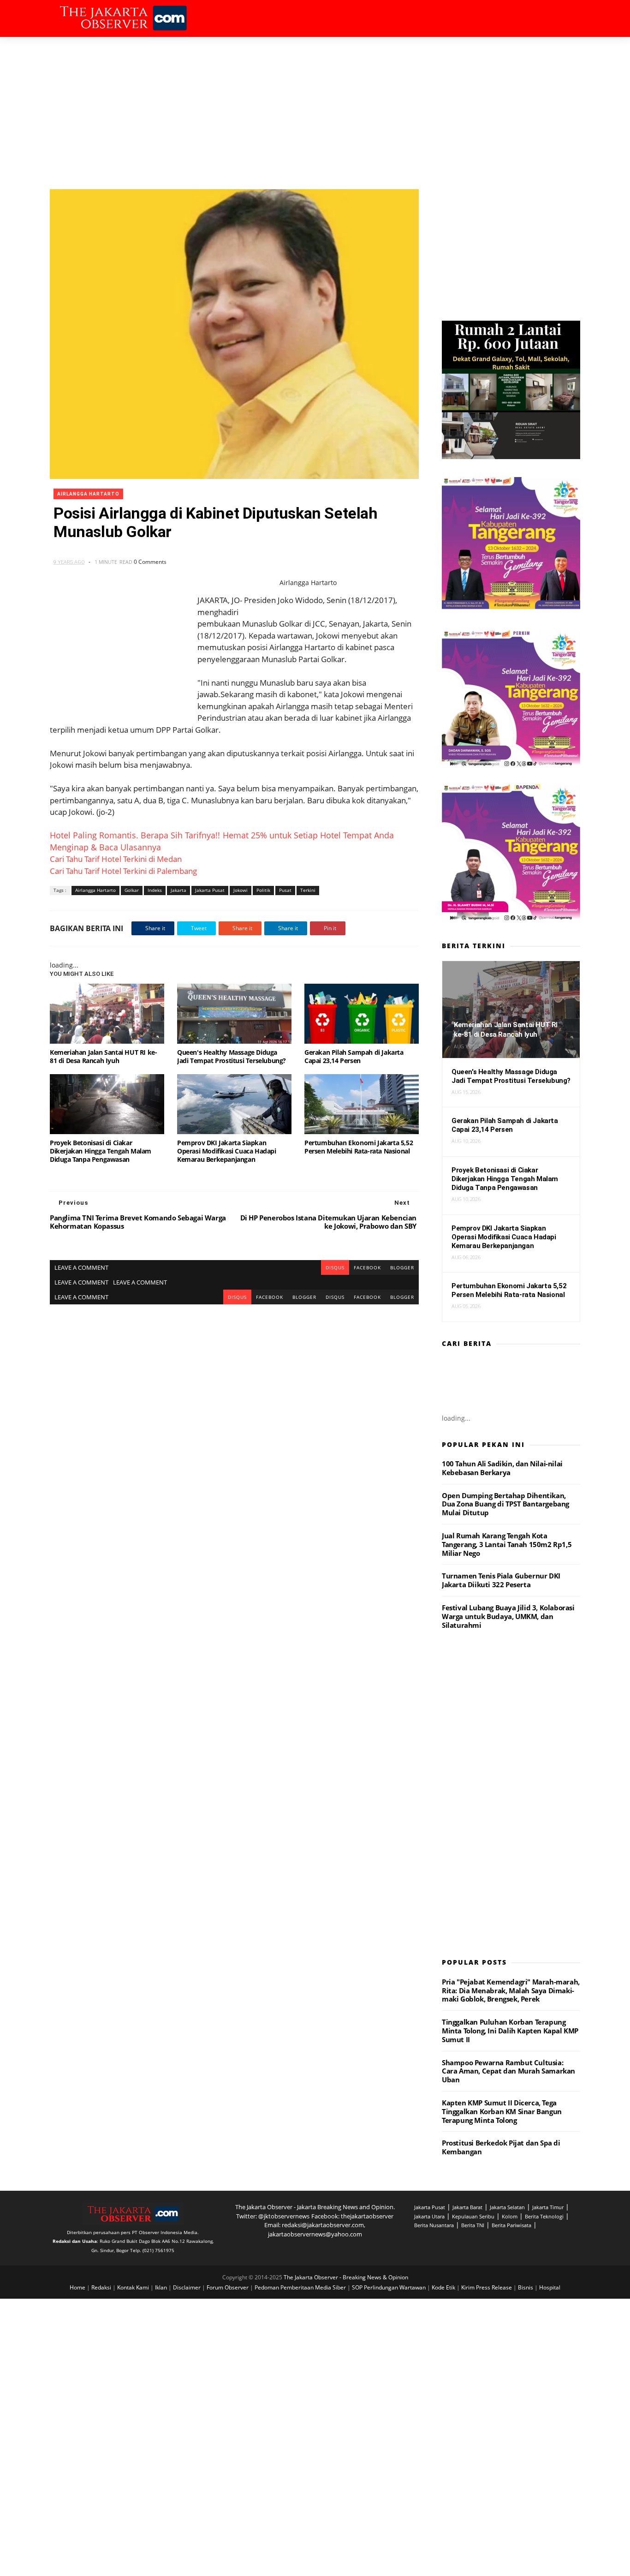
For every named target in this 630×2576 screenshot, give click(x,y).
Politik (263, 890)
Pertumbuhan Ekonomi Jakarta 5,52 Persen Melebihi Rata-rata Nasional (359, 1147)
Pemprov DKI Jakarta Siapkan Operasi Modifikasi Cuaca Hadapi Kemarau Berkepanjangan (227, 1151)
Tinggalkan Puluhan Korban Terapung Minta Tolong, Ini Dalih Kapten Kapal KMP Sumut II (510, 2031)
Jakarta (178, 890)
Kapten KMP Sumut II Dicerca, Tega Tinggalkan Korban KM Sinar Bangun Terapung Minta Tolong (502, 2111)
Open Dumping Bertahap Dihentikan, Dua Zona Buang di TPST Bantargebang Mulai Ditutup (505, 1504)
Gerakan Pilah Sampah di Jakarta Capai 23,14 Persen (354, 1056)
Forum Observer (228, 2287)
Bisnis (526, 2287)
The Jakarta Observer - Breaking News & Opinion (346, 2277)
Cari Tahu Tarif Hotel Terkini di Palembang (123, 871)
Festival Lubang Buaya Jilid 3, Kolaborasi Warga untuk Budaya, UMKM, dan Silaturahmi (508, 1616)
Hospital (550, 2287)
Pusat (285, 890)
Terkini (308, 890)
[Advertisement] (315, 106)
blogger (402, 1267)
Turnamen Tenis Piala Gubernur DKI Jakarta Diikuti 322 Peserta (501, 1580)
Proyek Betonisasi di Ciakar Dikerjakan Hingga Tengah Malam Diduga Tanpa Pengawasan (101, 1151)
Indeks (155, 890)
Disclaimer (187, 2287)
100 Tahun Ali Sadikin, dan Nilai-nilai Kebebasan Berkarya (502, 1468)
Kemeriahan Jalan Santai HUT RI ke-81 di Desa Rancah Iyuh (103, 1056)
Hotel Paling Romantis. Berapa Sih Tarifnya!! (135, 835)
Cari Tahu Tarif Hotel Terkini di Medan (116, 859)
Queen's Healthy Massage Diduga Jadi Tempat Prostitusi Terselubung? (232, 1056)
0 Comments (150, 562)
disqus (335, 1267)
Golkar (132, 890)
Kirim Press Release (487, 2287)
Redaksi (102, 2287)
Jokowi (241, 890)
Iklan (162, 2287)
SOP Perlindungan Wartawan (389, 2287)
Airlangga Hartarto (88, 494)
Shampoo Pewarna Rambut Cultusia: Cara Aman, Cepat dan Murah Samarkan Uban (508, 2071)
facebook (367, 1267)
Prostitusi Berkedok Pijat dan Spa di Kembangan (501, 2147)
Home (78, 2287)
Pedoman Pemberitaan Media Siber (301, 2287)
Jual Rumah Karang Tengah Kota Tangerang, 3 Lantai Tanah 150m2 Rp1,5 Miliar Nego (507, 1544)
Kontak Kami (134, 2287)
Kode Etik (444, 2287)
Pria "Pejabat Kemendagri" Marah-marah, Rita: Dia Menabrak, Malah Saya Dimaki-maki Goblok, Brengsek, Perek (511, 1990)
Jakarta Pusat (210, 890)
